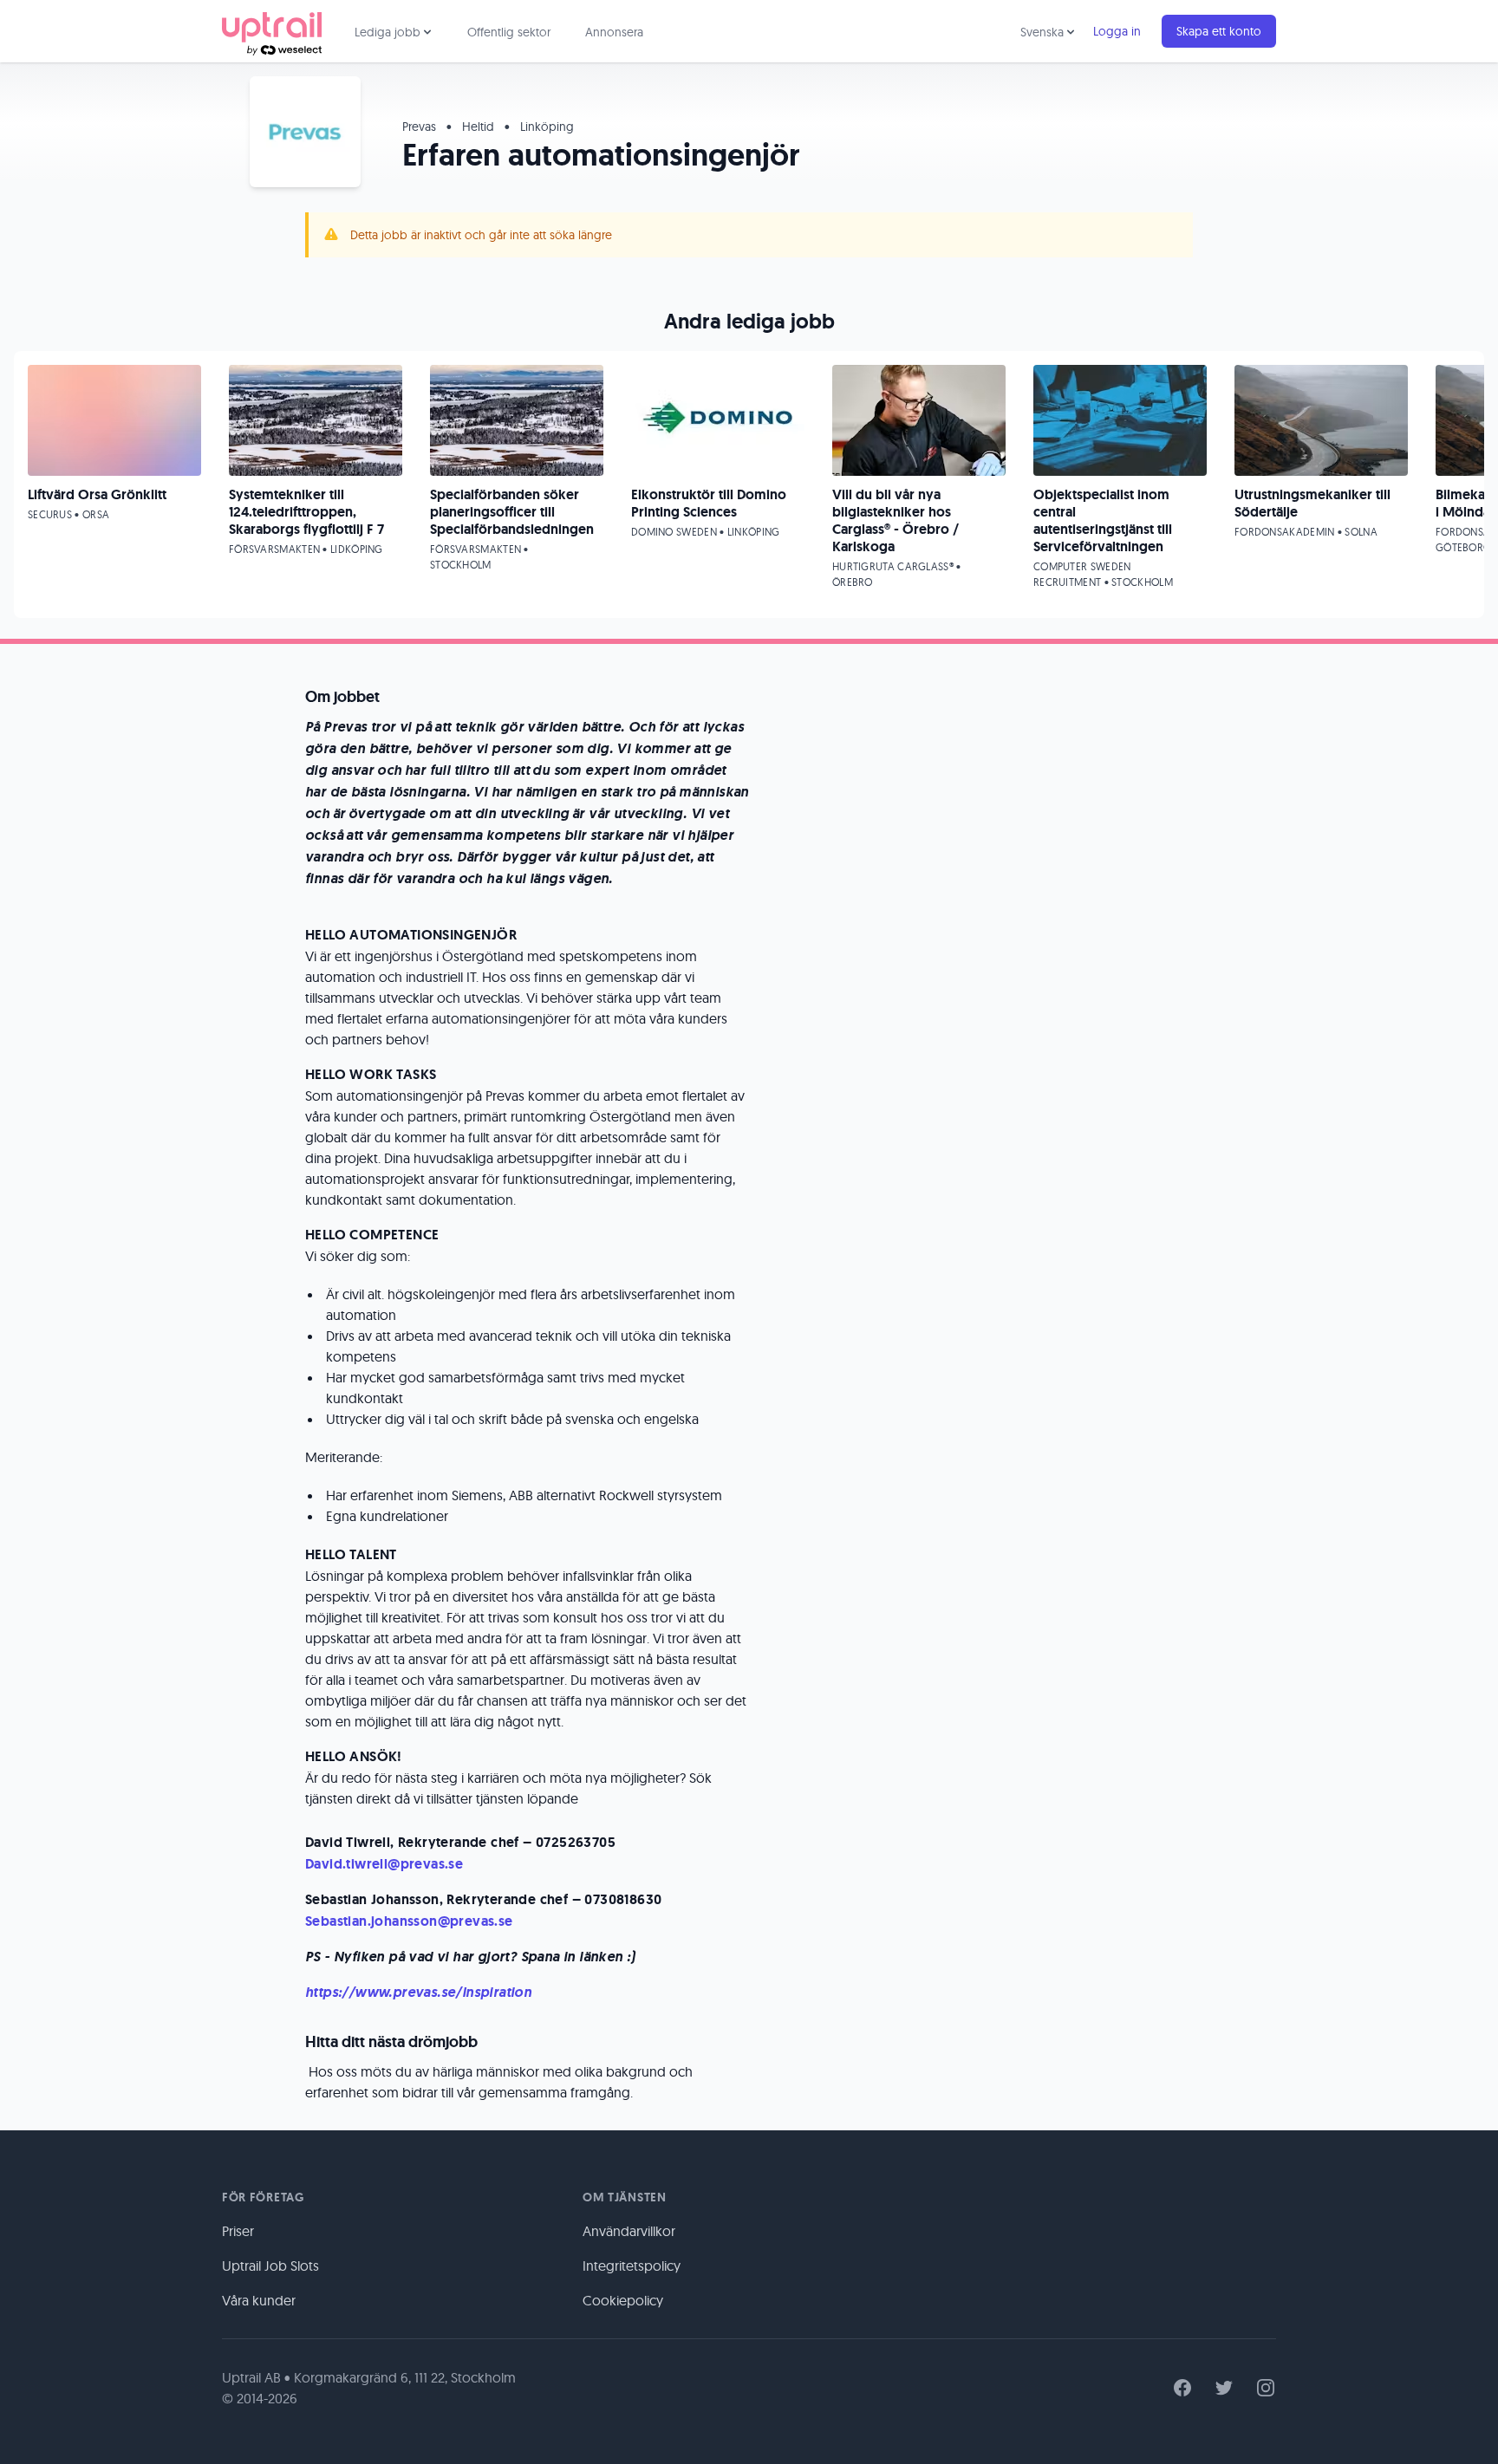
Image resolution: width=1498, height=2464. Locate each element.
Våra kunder (259, 2300)
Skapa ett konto (1219, 31)
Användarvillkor (629, 2231)
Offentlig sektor (509, 32)
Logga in (1117, 31)
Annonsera (614, 32)
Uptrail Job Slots (270, 2266)
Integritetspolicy (632, 2266)
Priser (238, 2231)
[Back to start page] (272, 31)
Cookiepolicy (623, 2300)
